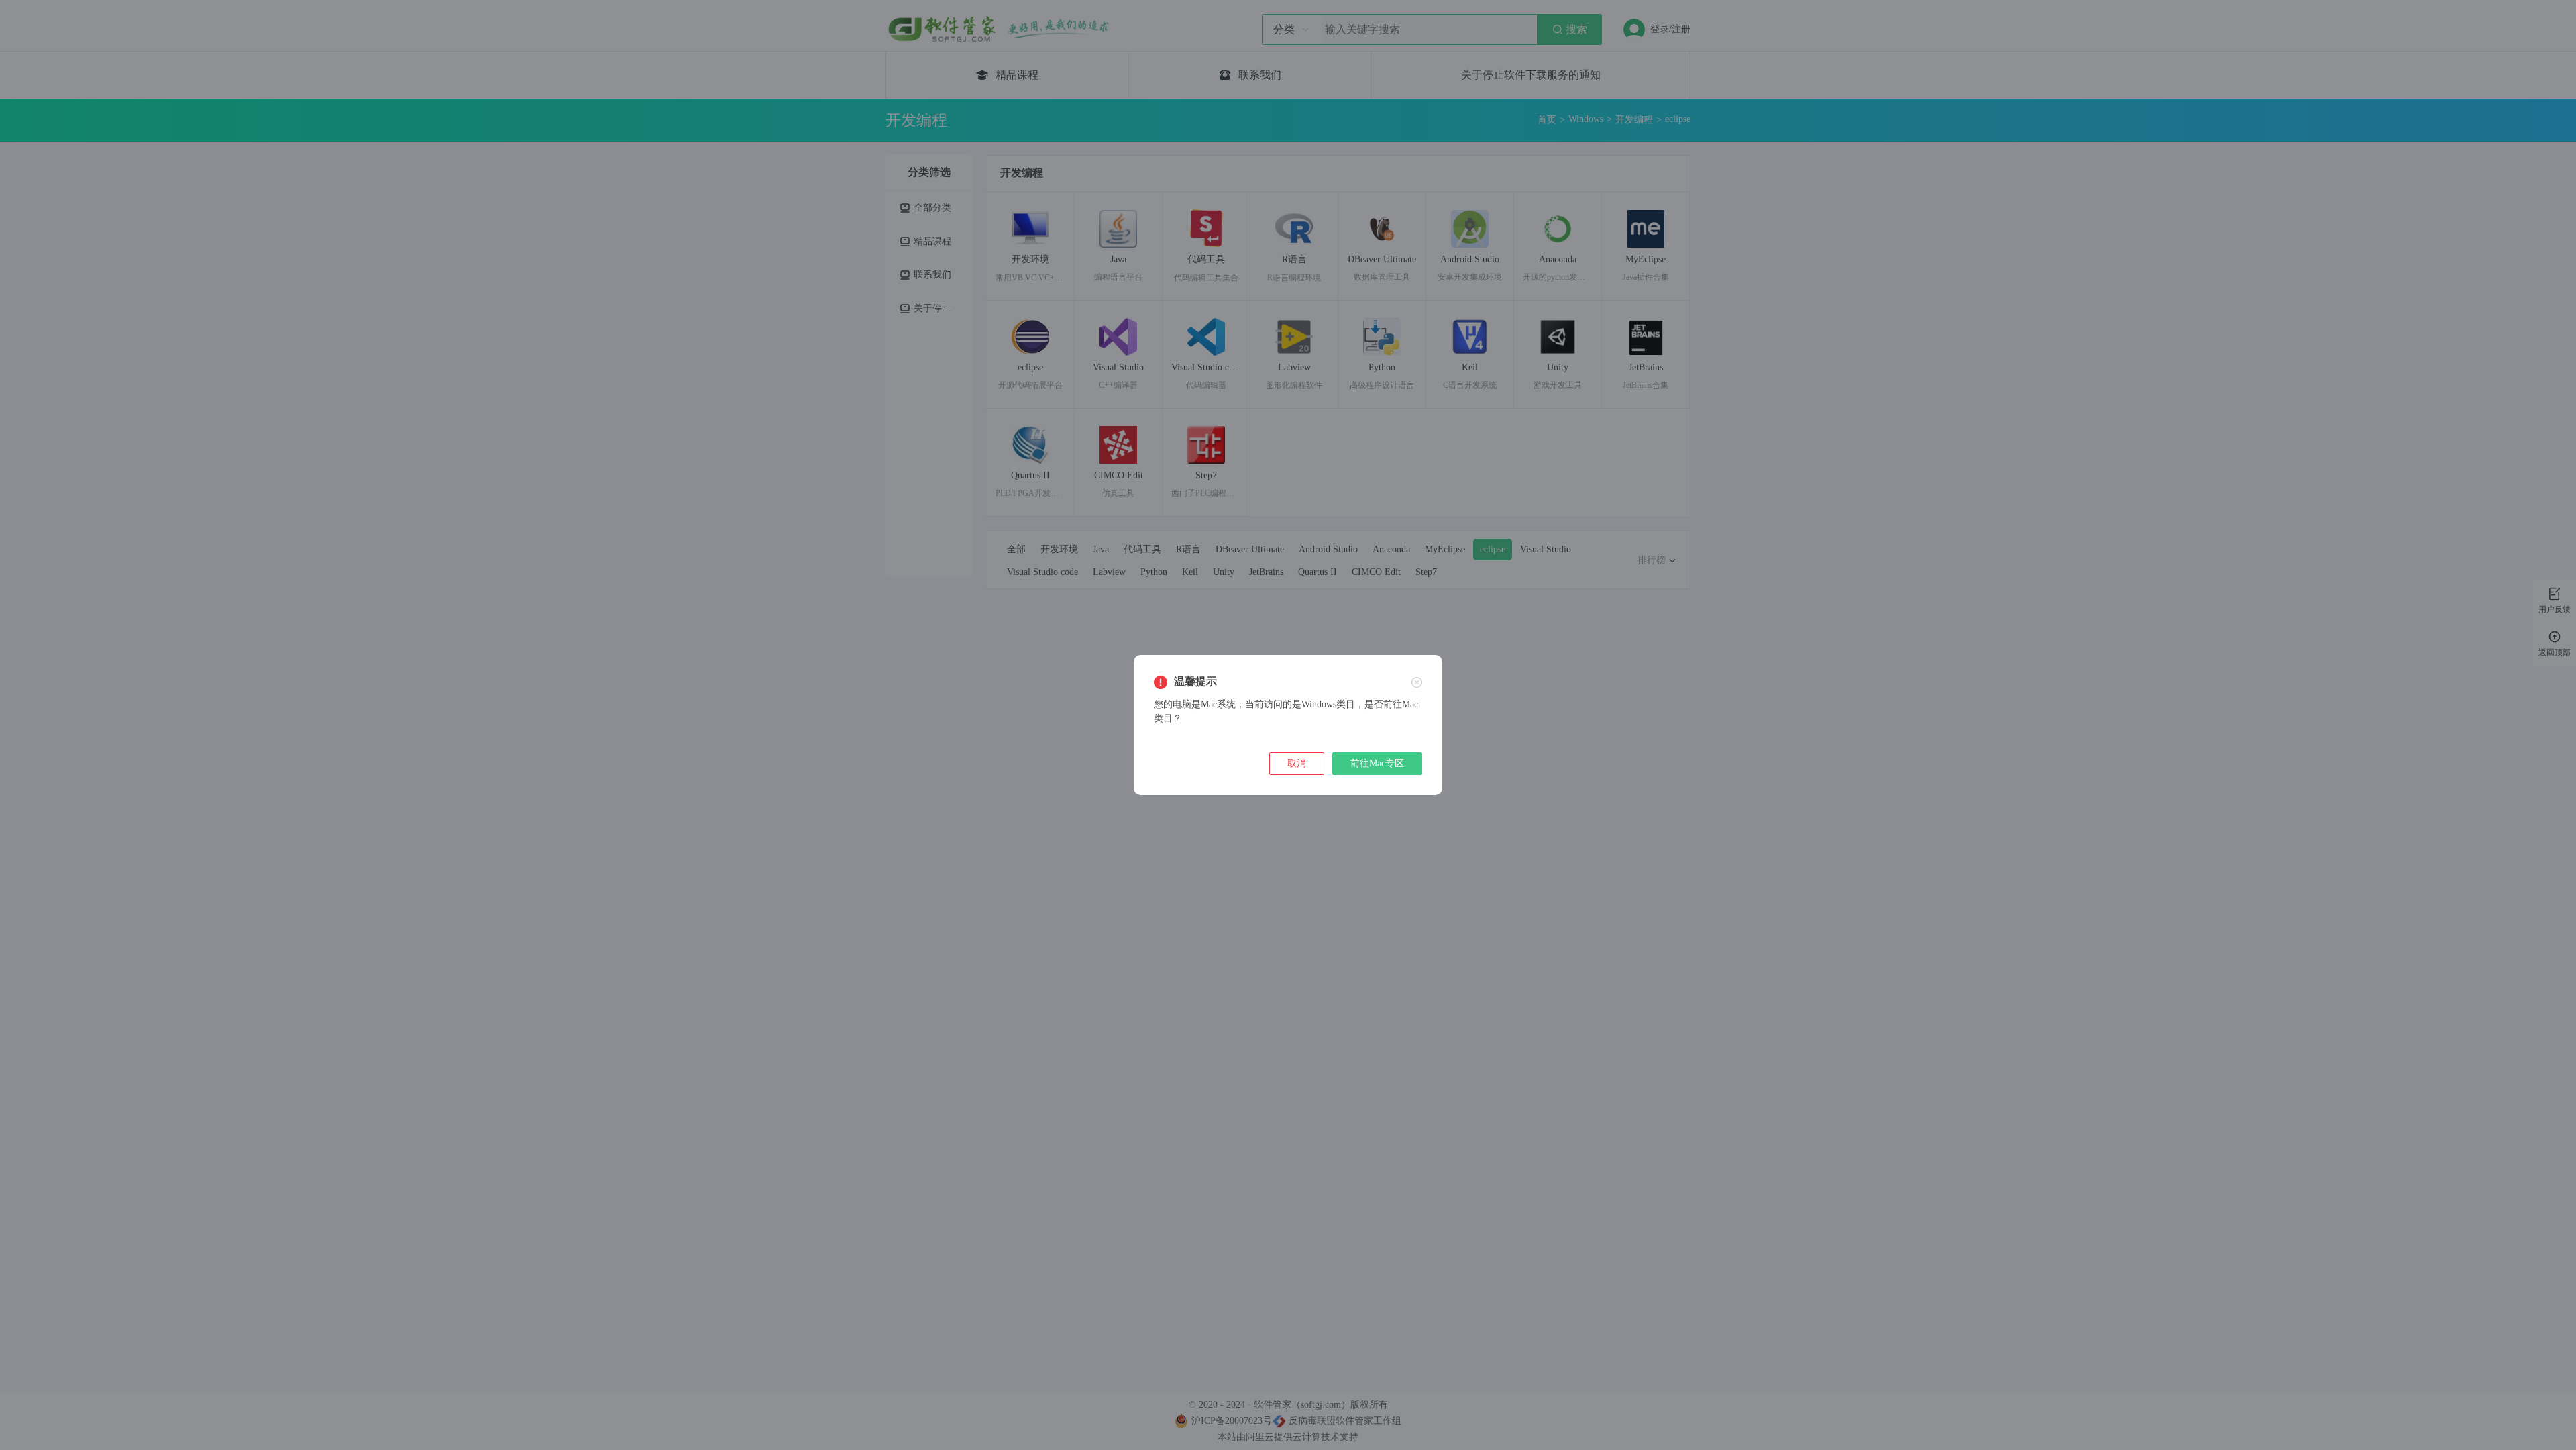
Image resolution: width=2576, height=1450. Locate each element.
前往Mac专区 (1377, 763)
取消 (1297, 763)
